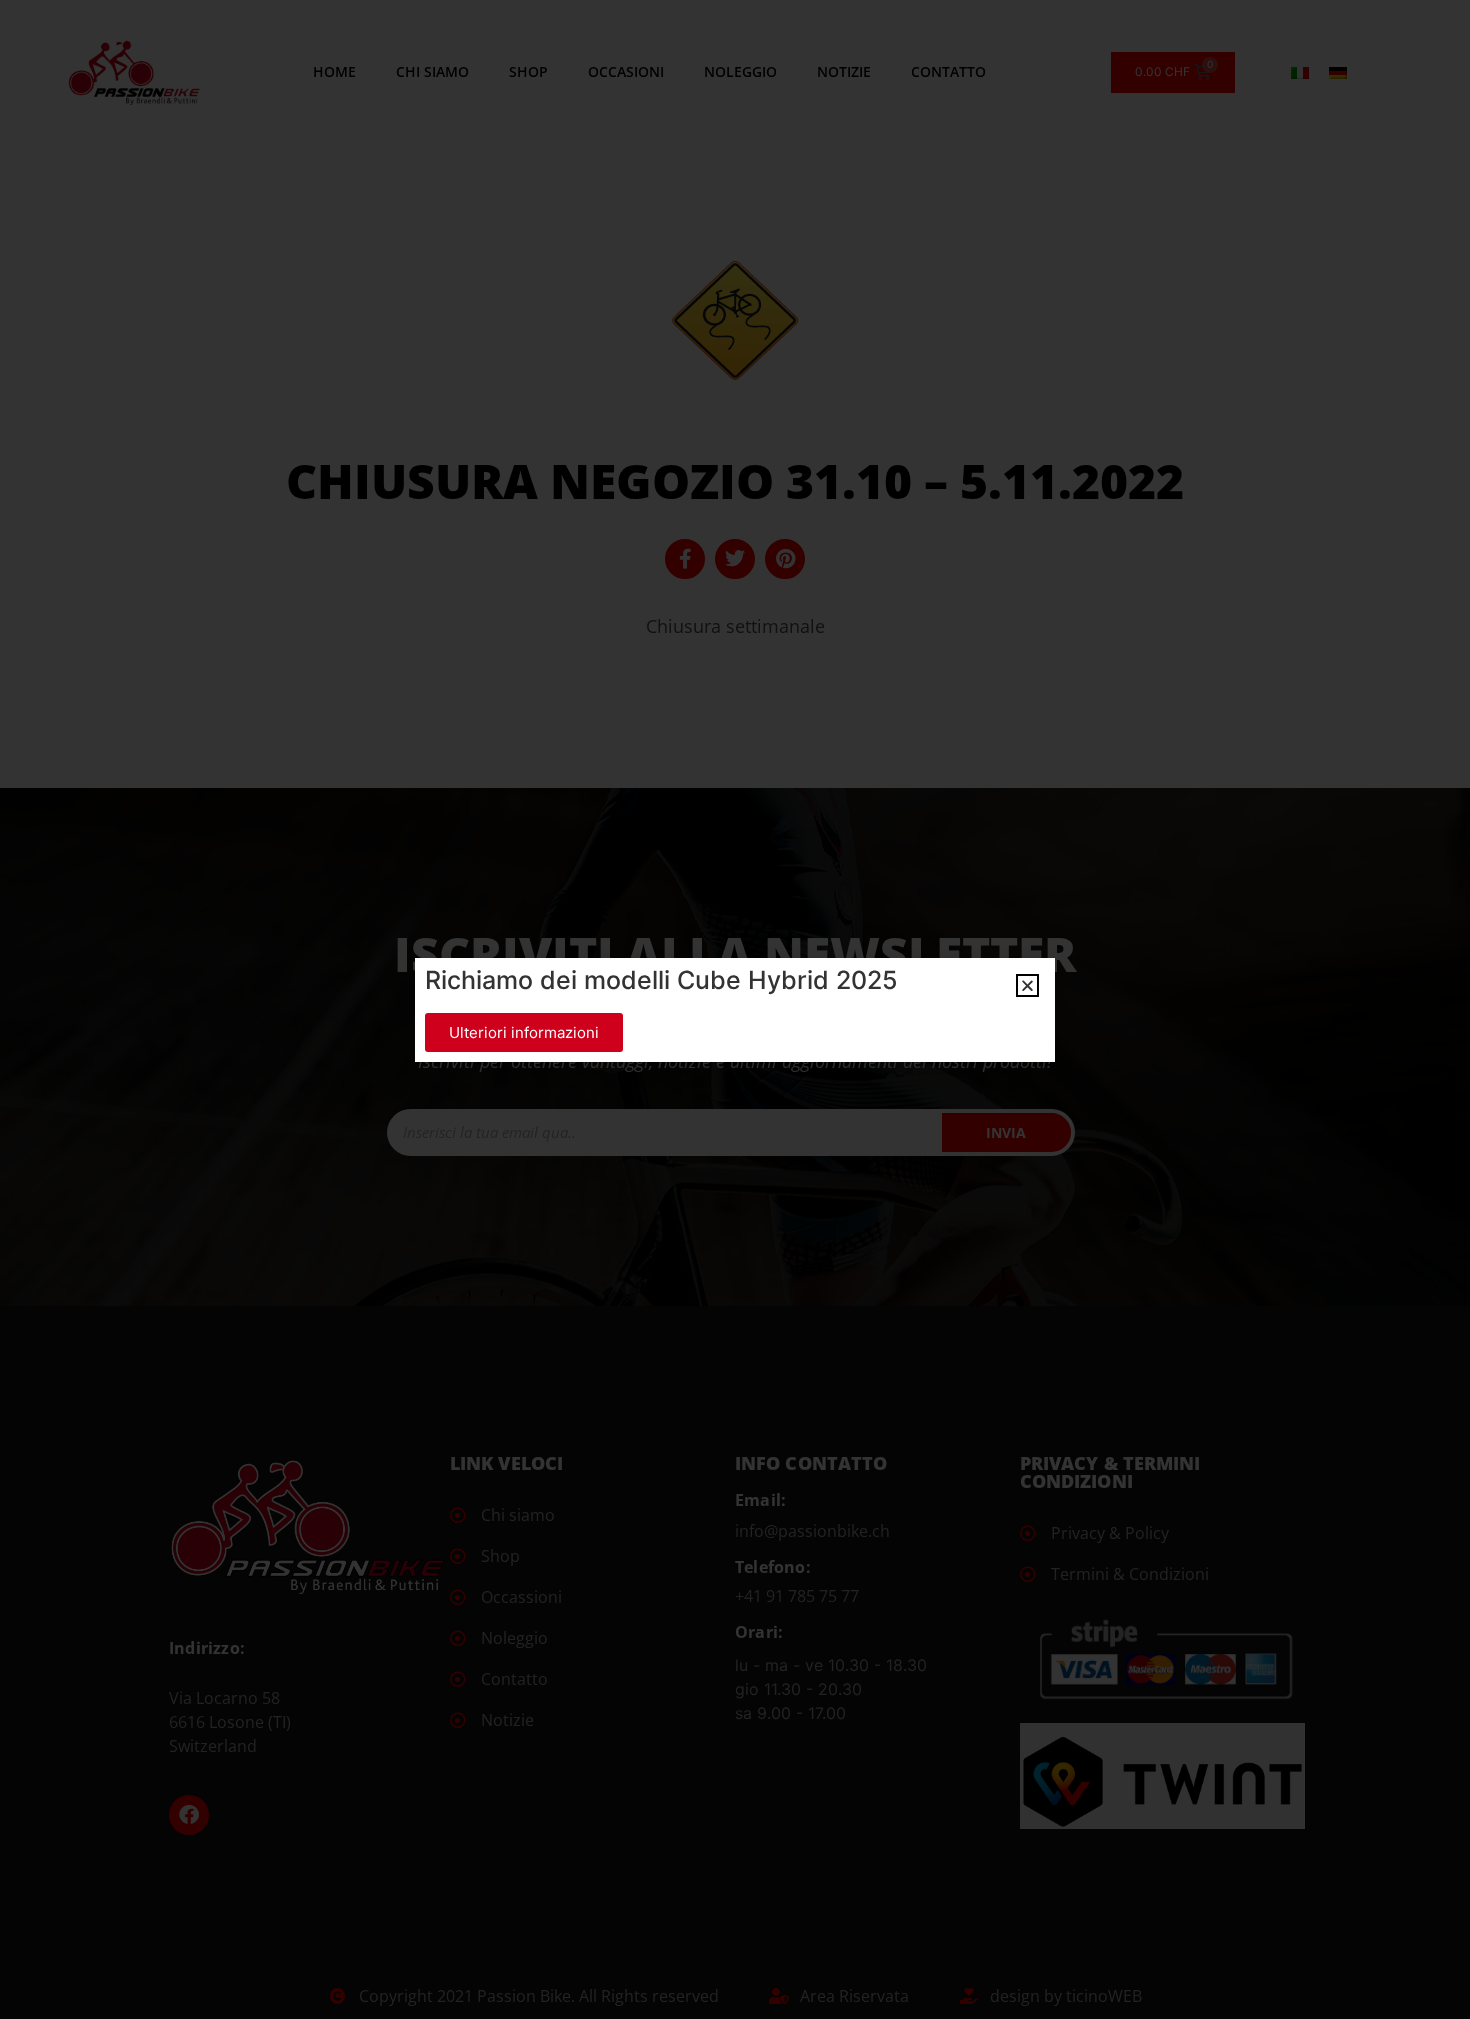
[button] (1027, 985)
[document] (735, 1009)
